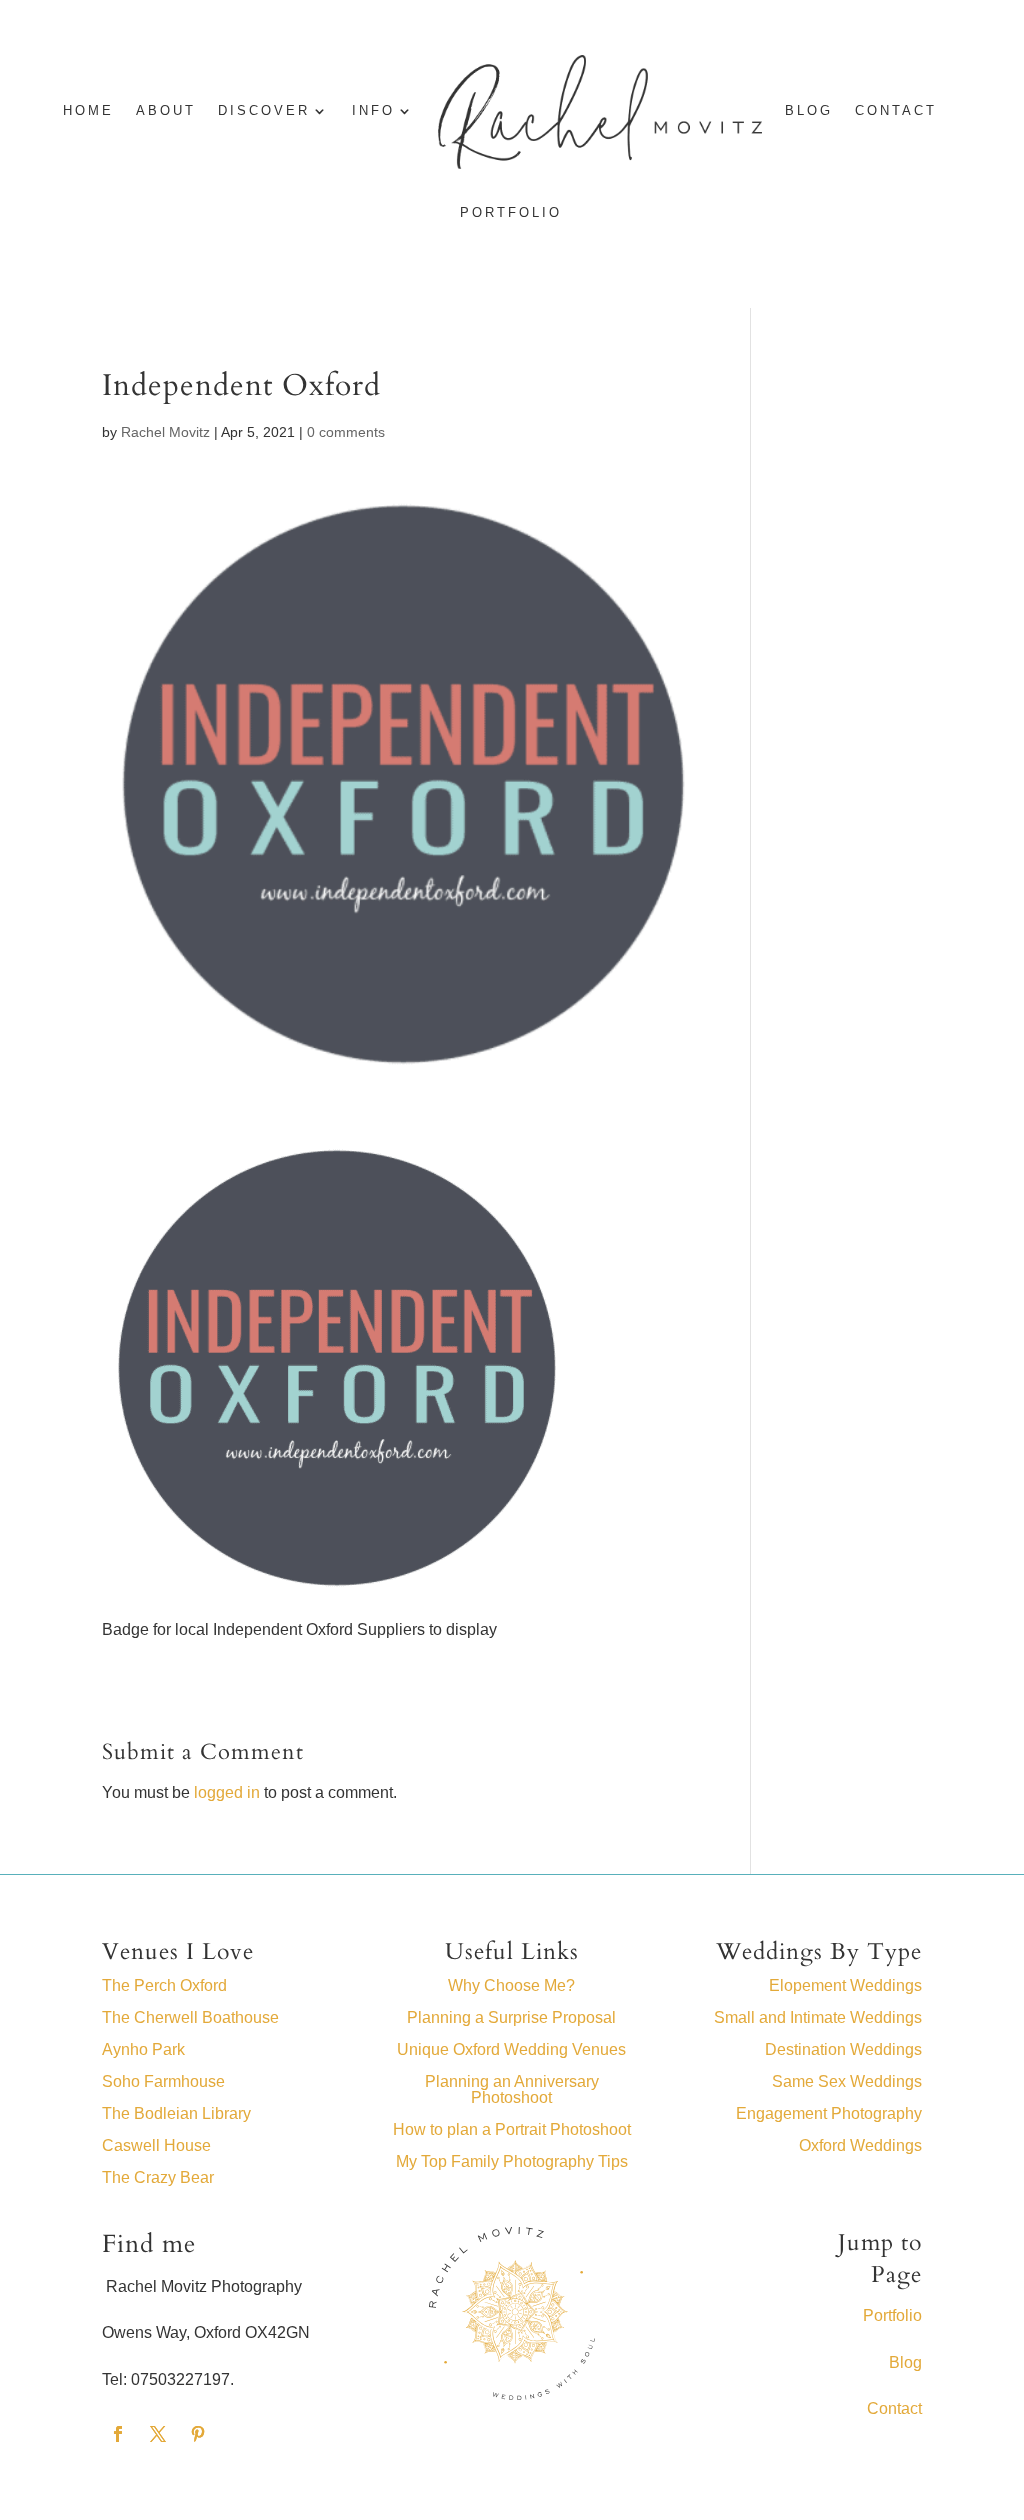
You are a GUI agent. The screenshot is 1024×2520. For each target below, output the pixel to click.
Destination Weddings (843, 2049)
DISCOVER (264, 111)
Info (373, 111)
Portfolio (511, 213)
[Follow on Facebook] (118, 2434)
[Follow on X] (158, 2434)
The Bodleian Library (176, 2113)
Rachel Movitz (165, 432)
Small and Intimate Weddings (818, 2017)
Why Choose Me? (511, 1985)
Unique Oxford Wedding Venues (511, 2049)
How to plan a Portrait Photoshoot (512, 2129)
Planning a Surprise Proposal (511, 2017)
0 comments (346, 432)
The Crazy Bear (158, 2177)
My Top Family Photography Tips (512, 2161)
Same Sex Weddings (847, 2081)
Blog (905, 2362)
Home (88, 111)
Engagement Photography (829, 2113)
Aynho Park (143, 2049)
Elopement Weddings (845, 1985)
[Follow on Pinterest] (198, 2434)
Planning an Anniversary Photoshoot (512, 2089)
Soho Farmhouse (163, 2081)
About (166, 111)
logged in (227, 1792)
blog (809, 111)
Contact (896, 111)
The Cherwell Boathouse (190, 2017)
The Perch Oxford (164, 1985)
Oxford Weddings (860, 2145)
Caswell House (156, 2145)
